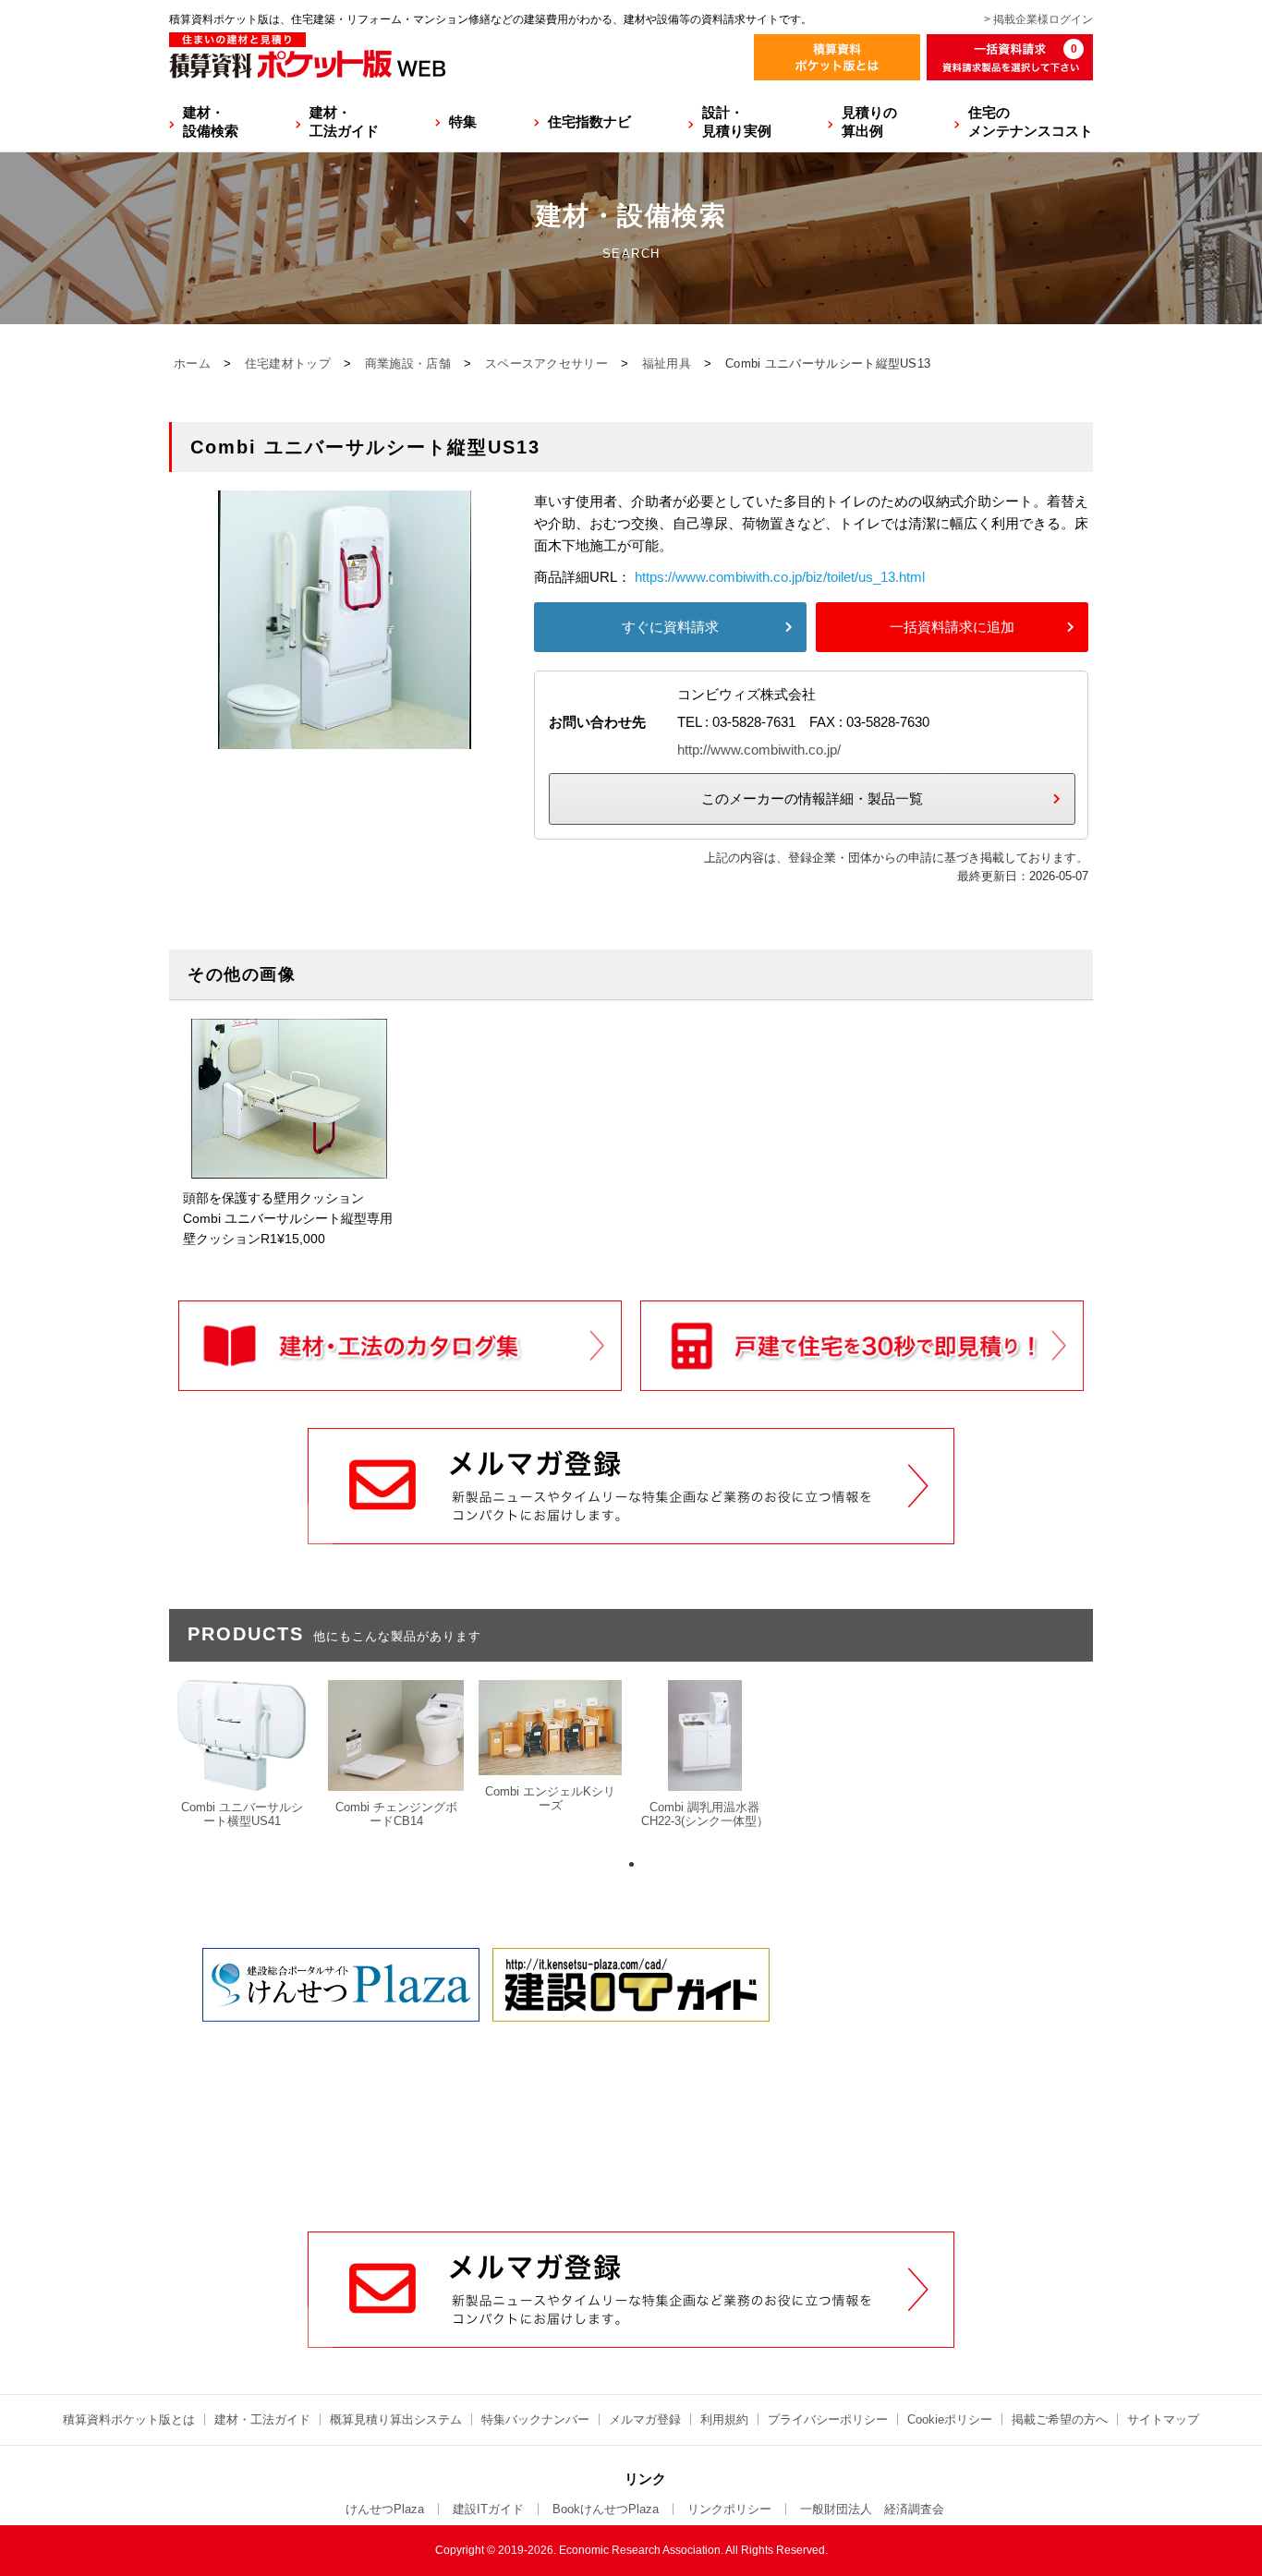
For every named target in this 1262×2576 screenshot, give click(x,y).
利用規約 (724, 2419)
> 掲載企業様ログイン (1038, 19)
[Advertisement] (631, 2091)
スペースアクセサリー (546, 363)
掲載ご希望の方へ (1060, 2419)
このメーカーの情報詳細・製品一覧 (812, 798)
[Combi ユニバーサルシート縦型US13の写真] (345, 738)
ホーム (192, 363)
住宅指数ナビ (589, 121)
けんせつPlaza (385, 2509)
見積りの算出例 (869, 121)
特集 (463, 121)
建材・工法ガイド (344, 121)
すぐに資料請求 (670, 627)
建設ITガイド (488, 2509)
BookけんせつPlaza (606, 2509)
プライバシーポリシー (828, 2419)
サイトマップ (1163, 2419)
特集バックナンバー (535, 2419)
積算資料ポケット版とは (129, 2419)
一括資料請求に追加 (952, 627)
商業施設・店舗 (408, 363)
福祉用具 (667, 363)
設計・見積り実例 (737, 121)
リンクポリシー (729, 2509)
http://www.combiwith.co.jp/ (759, 750)
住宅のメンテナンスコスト (1031, 121)
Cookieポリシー (950, 2419)
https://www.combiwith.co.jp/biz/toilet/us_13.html (780, 577)
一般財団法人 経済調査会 (872, 2509)
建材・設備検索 (211, 121)
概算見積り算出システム (396, 2419)
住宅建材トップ (288, 363)
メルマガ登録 (645, 2419)
